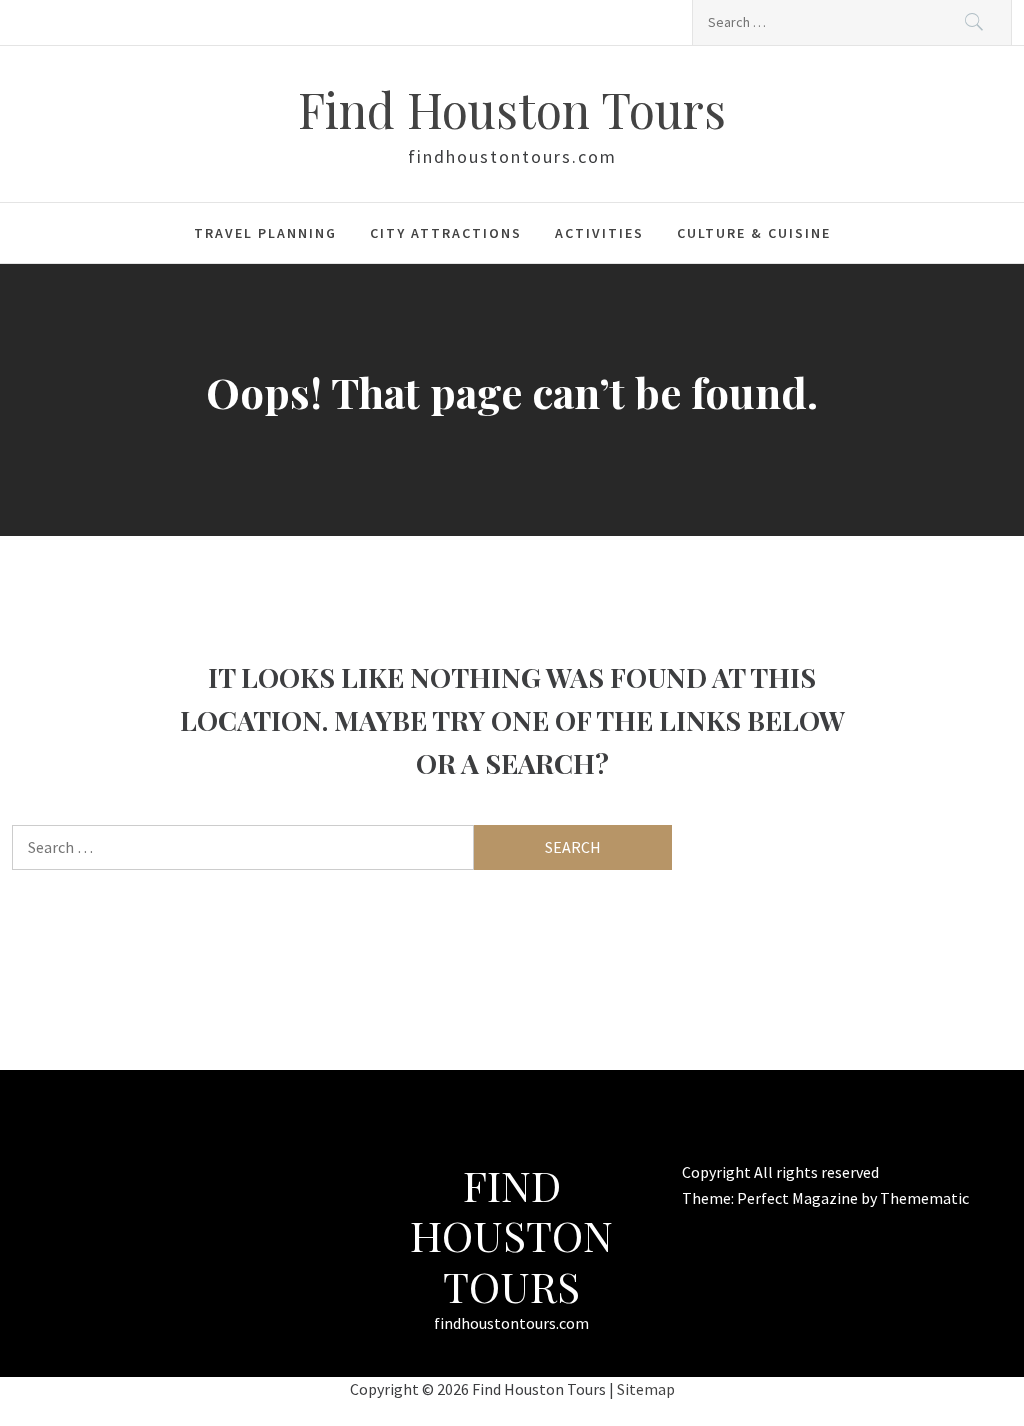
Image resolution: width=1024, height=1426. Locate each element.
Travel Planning (265, 233)
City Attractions (446, 233)
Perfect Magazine (799, 1198)
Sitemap (646, 1389)
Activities (599, 233)
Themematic (924, 1198)
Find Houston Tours (512, 109)
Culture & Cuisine (754, 233)
